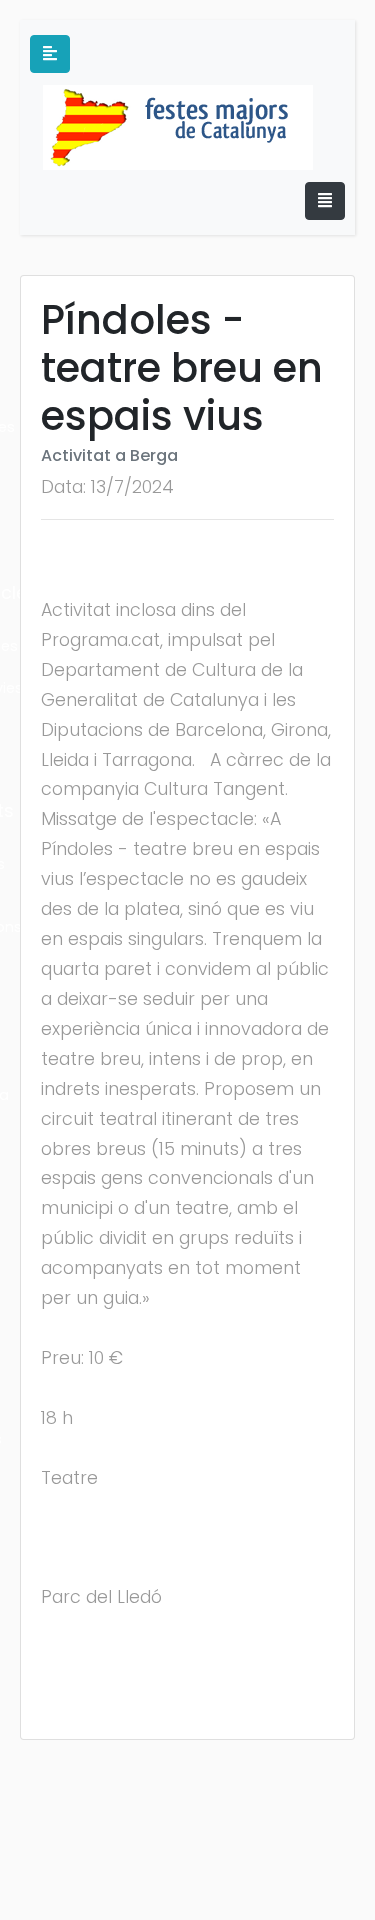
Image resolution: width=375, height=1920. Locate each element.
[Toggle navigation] (325, 201)
